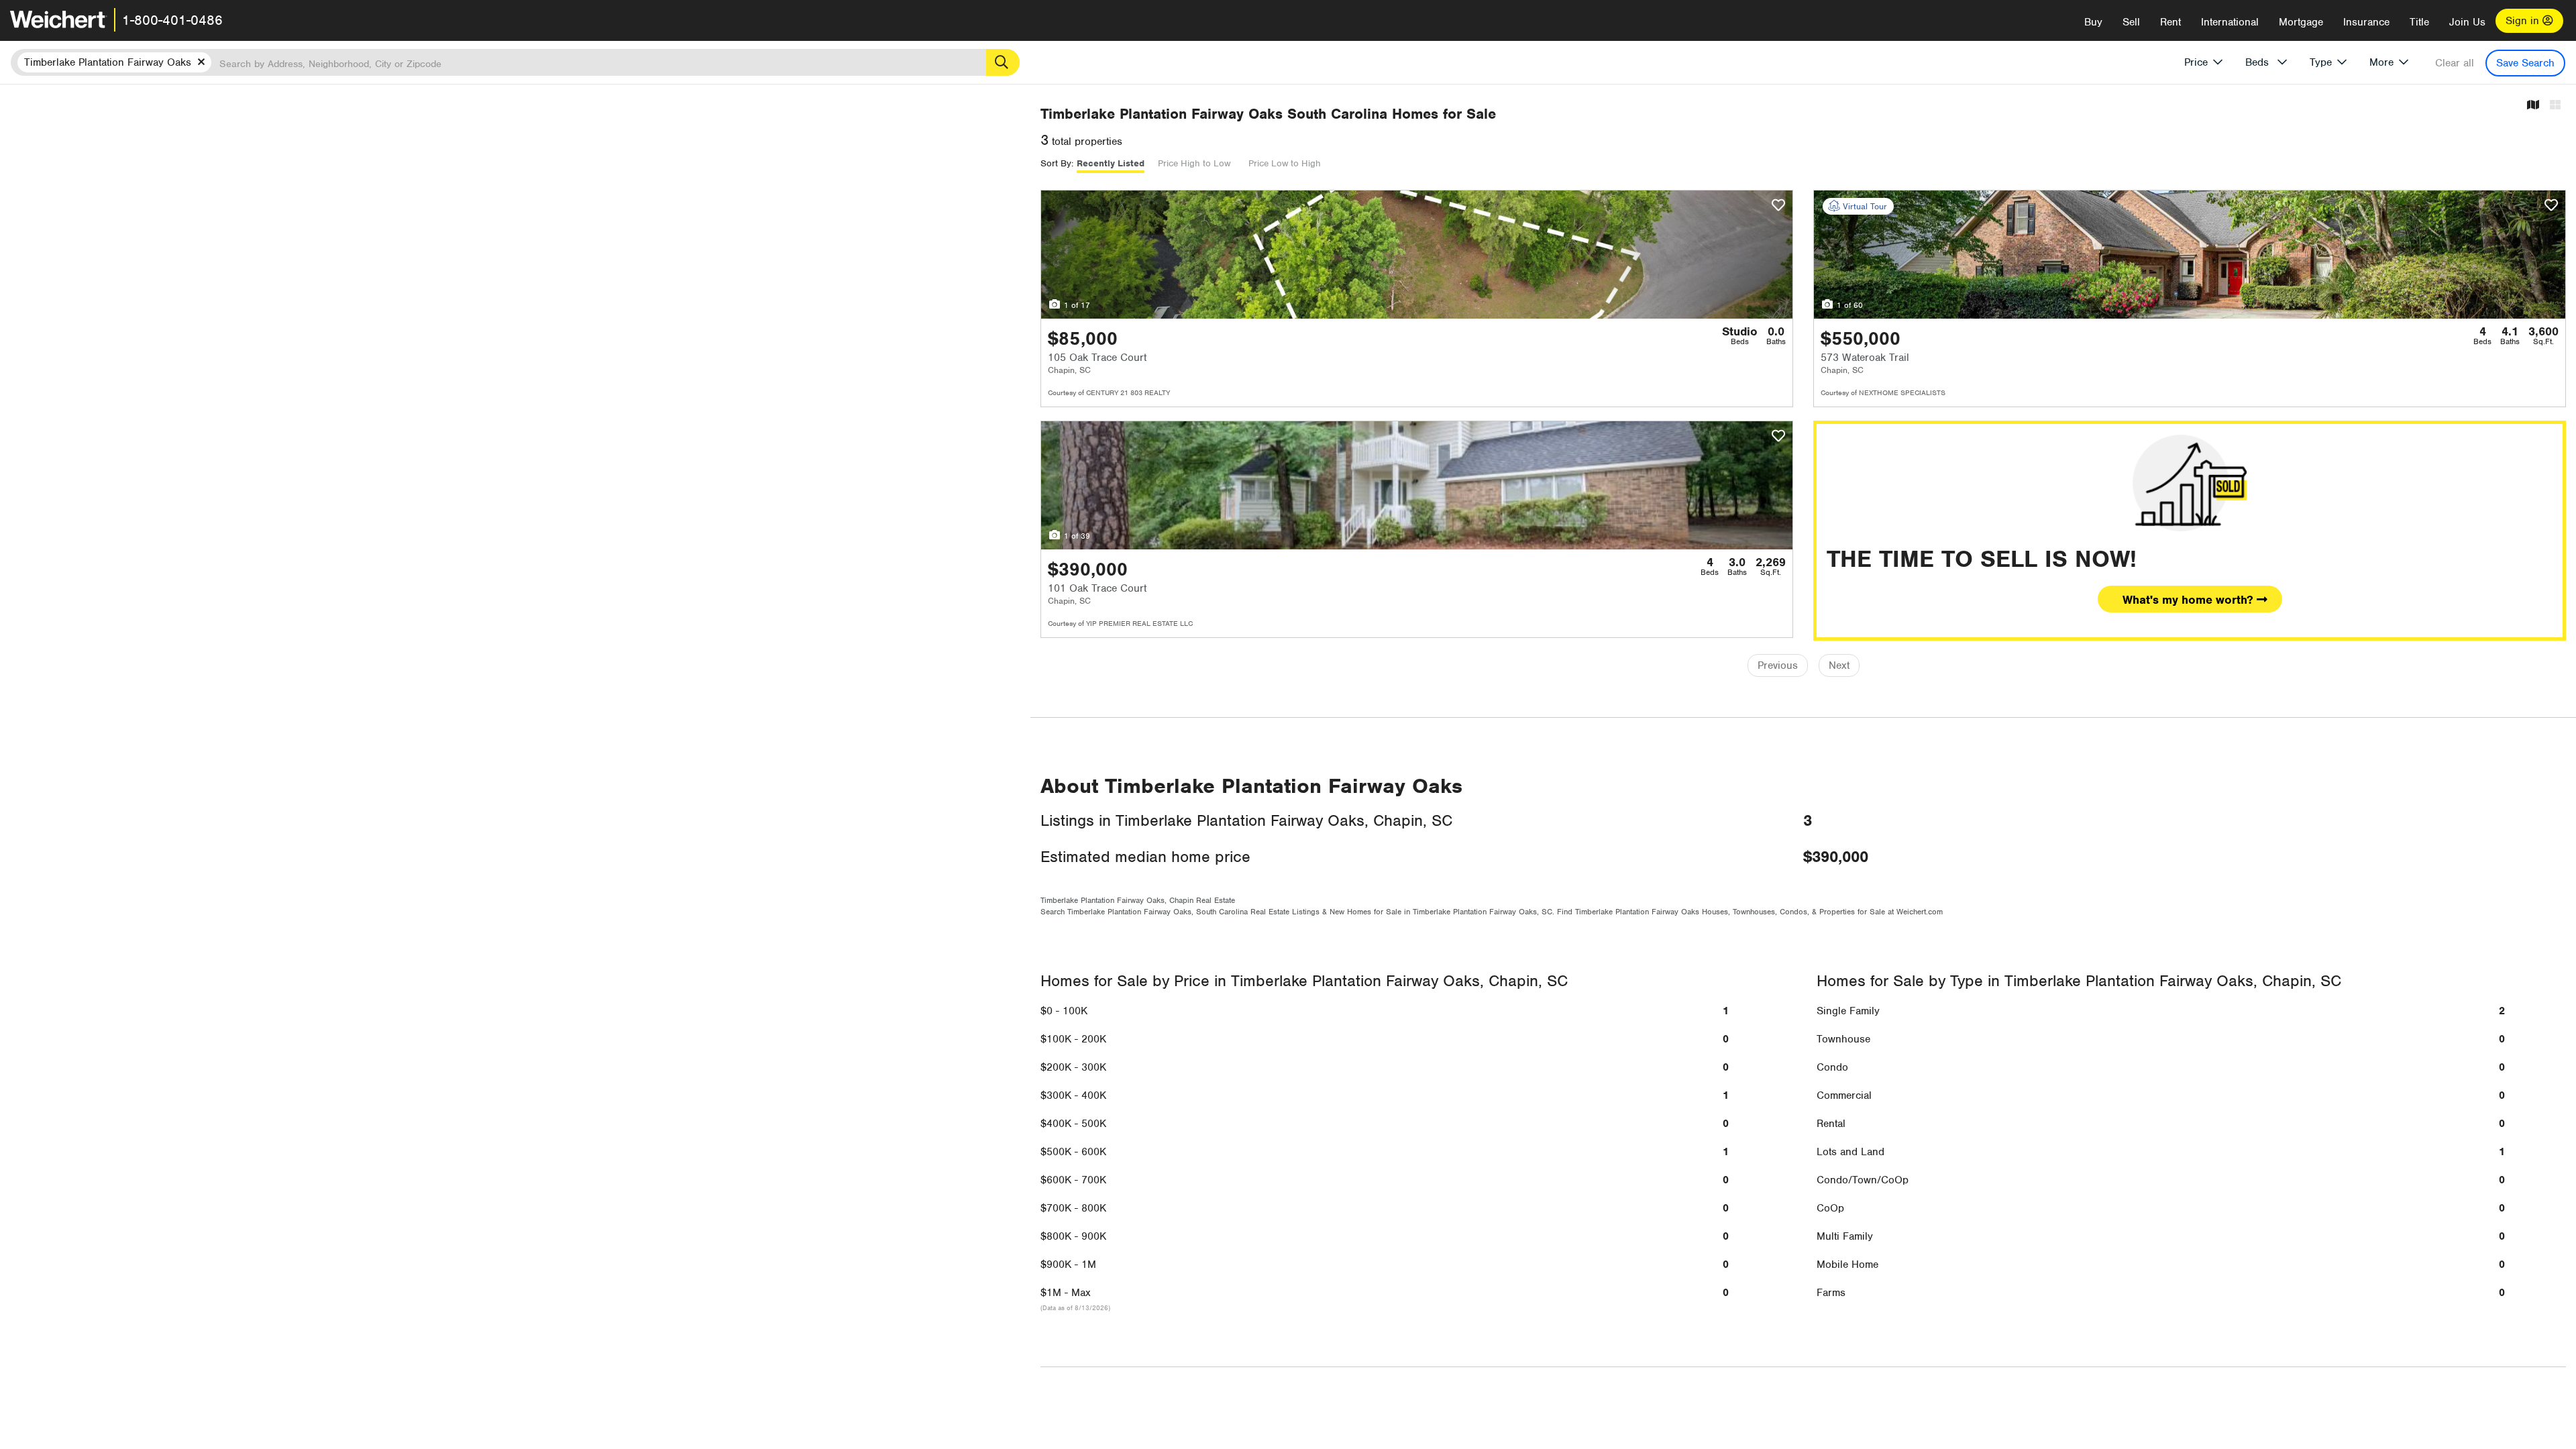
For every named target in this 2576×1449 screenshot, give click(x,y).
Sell (2131, 22)
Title (2419, 22)
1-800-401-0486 (172, 20)
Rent (2170, 22)
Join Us (2467, 22)
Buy (2093, 22)
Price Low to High (1285, 163)
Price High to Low (1194, 163)
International (2230, 22)
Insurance (2366, 22)
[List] (2555, 106)
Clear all (2455, 63)
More (2381, 62)
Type (2321, 62)
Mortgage (2301, 22)
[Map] (2533, 106)
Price (2196, 62)
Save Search (2525, 63)
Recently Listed (1111, 163)
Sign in (2524, 21)
